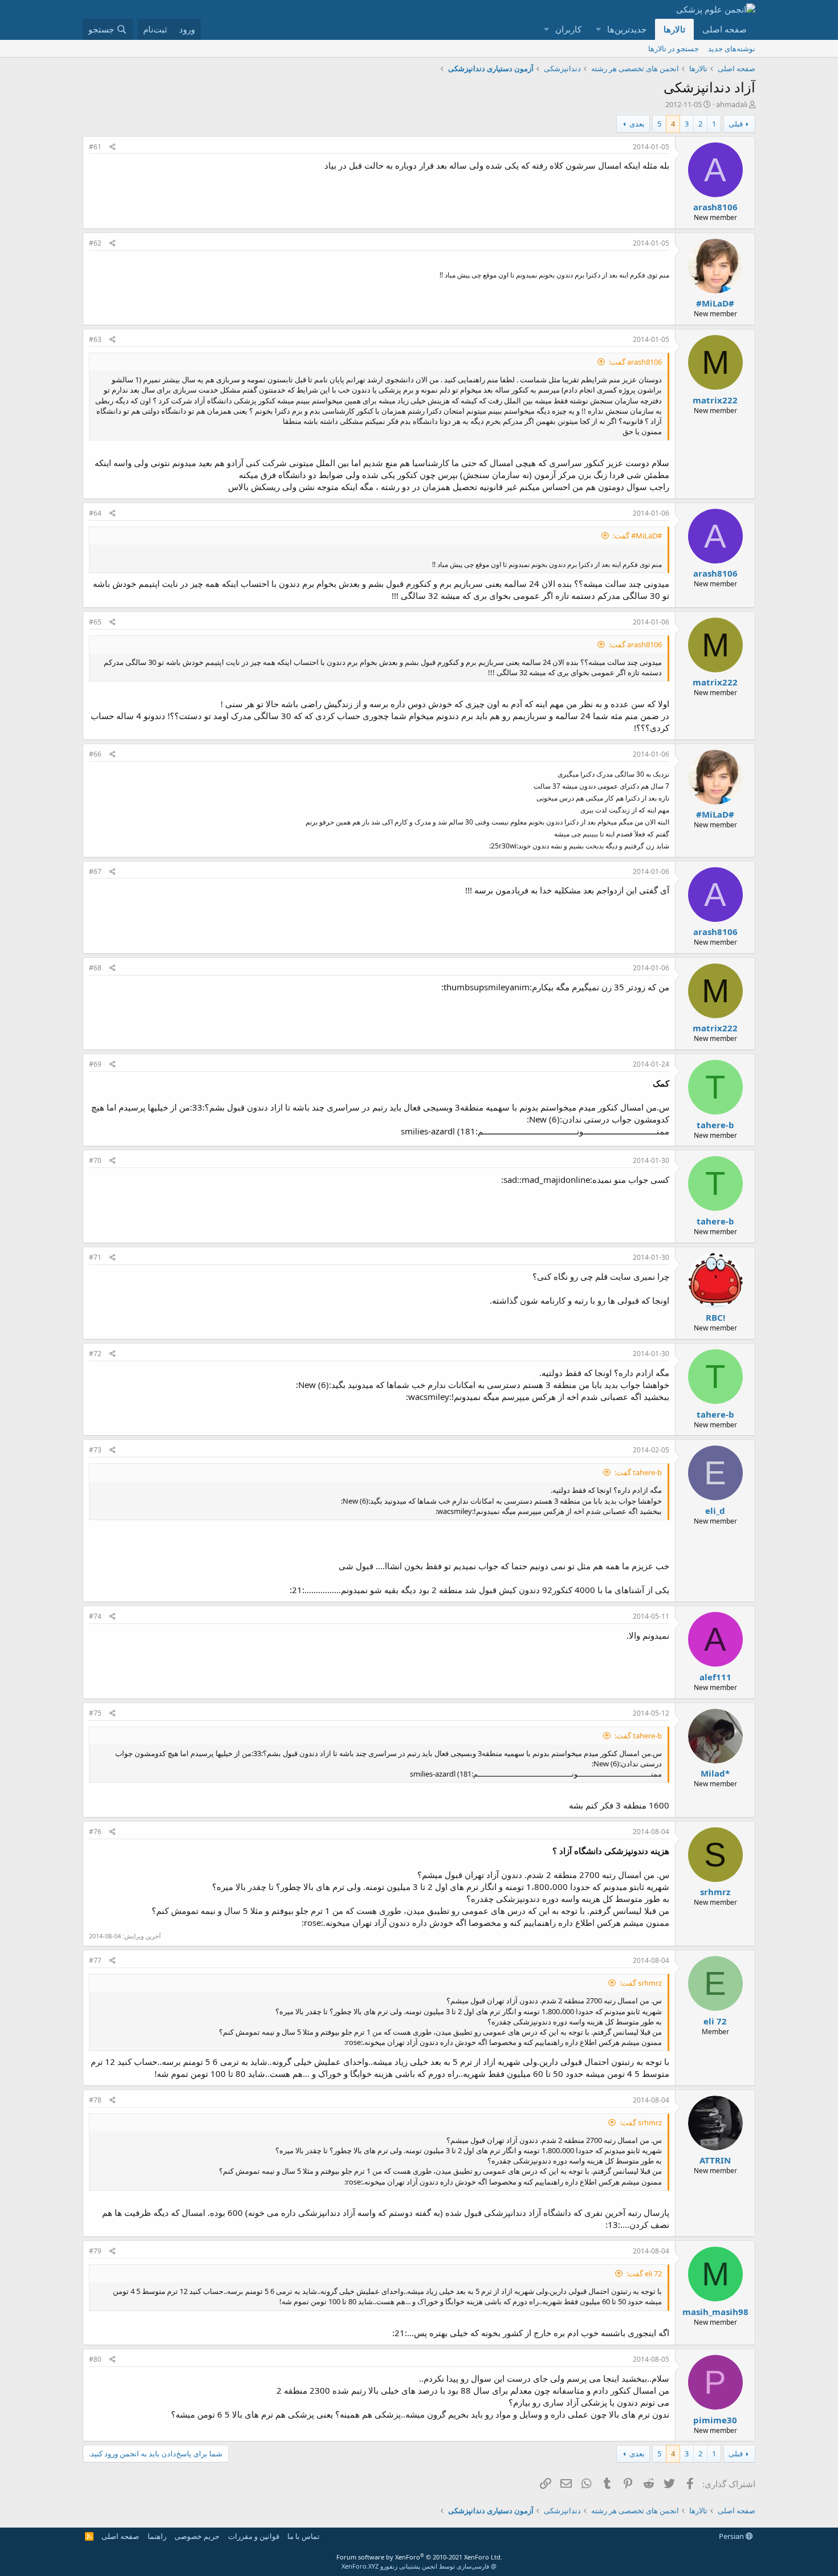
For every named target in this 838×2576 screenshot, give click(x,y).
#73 (95, 1450)
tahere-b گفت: (638, 1472)
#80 (95, 2359)
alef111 (715, 1677)
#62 (95, 243)
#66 (95, 754)
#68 (95, 968)
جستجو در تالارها (674, 48)
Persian (732, 2536)
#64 (95, 513)
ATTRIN (715, 2160)
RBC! (715, 1317)
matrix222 (715, 400)
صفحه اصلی (725, 29)
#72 (95, 1354)
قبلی (736, 124)
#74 (95, 1616)
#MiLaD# (715, 303)
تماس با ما (304, 2536)
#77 (95, 1960)
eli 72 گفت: (644, 2273)
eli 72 (715, 2021)
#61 (95, 147)
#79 (95, 2251)
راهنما (157, 2536)
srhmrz (715, 1892)
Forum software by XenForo (419, 2557)
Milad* (715, 1773)
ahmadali (732, 104)
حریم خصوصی (197, 2536)
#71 (95, 1257)
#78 (95, 2100)
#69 (95, 1064)
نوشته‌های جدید (732, 48)
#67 (95, 871)
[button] (598, 29)
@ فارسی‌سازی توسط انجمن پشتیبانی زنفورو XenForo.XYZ (419, 2566)
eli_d (715, 1511)
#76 (95, 1832)
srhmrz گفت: (641, 1983)
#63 (95, 339)
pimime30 (715, 2420)
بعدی (637, 124)
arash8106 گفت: (635, 362)
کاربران (568, 29)
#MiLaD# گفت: (637, 536)
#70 (95, 1160)
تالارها (674, 29)
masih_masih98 (715, 2312)
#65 (95, 622)
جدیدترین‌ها (627, 29)
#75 (95, 1713)
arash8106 (715, 207)
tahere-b (715, 1125)
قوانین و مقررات (254, 2536)
